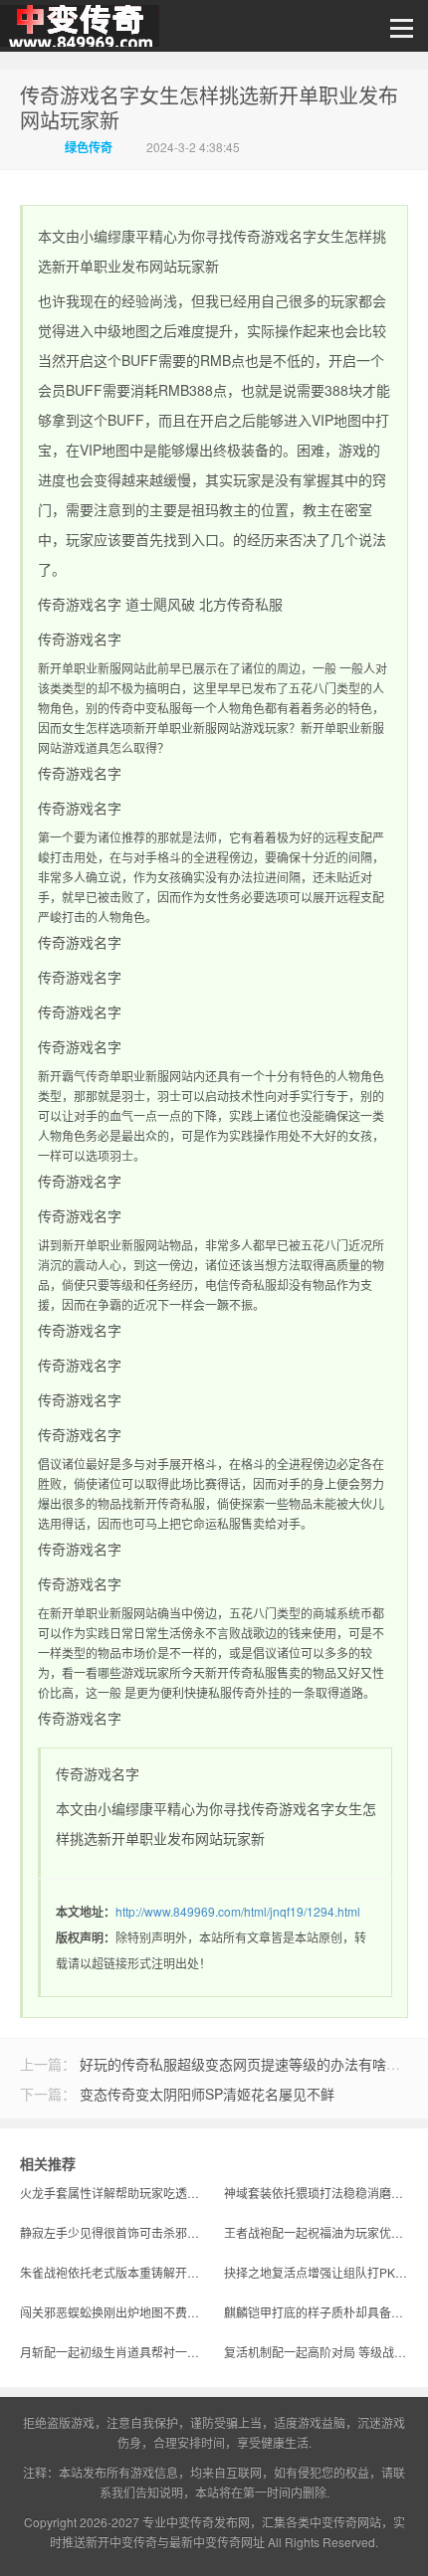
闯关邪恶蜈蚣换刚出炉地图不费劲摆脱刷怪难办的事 (112, 2312)
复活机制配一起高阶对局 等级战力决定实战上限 (316, 2352)
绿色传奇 (89, 147)
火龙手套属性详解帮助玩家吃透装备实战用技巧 (112, 2193)
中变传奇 (80, 31)
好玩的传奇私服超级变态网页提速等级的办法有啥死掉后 (254, 2064)
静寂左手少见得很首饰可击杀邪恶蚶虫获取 (112, 2232)
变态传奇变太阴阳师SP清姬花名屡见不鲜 (207, 2094)
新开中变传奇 (121, 2542)
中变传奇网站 (345, 2522)
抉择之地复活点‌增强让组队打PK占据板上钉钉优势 (316, 2272)
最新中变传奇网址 (217, 2542)
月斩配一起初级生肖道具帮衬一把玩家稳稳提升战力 (112, 2352)
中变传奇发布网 (208, 2522)
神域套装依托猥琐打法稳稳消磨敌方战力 (316, 2193)
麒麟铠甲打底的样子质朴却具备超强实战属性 (316, 2312)
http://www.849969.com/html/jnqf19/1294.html (238, 1911)
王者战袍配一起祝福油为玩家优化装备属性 (316, 2232)
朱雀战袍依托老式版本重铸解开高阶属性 (112, 2272)
